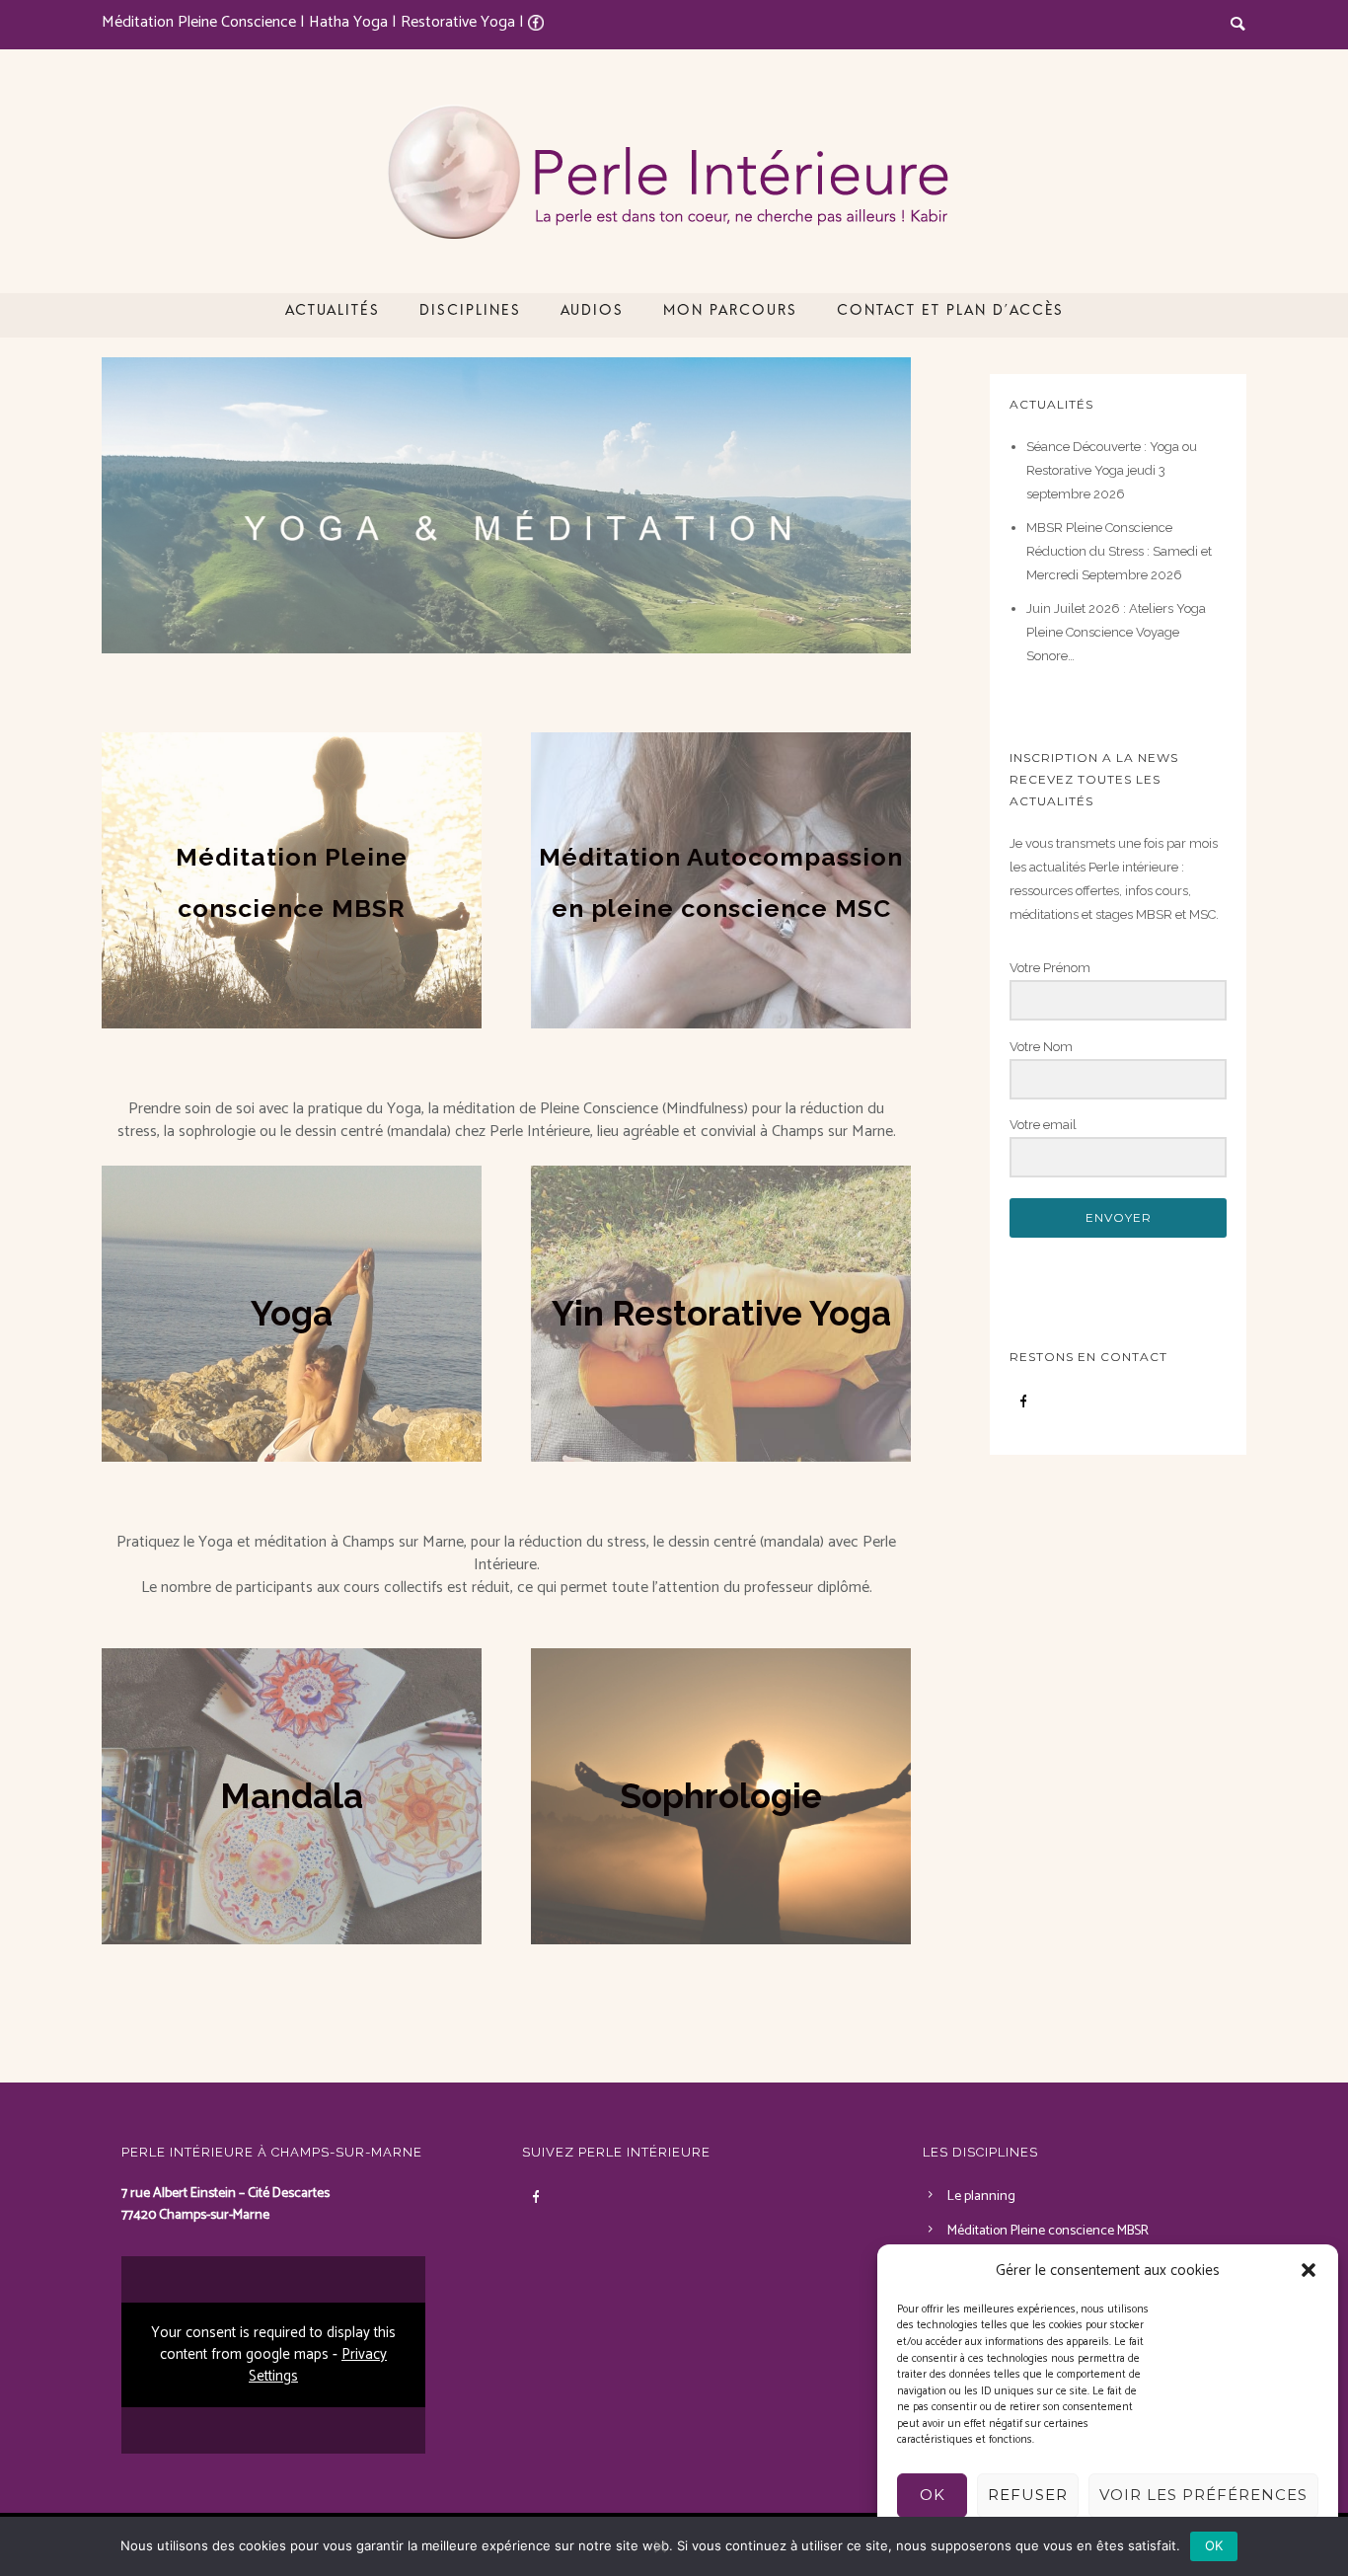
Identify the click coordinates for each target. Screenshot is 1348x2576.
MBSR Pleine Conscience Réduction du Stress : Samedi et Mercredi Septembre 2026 (1119, 551)
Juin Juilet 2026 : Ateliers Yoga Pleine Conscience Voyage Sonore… (1116, 632)
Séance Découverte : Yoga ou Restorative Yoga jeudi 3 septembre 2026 (1112, 470)
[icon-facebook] (1023, 1402)
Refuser (1028, 2495)
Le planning (981, 2197)
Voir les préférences (1203, 2495)
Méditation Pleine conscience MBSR (1048, 2231)
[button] (1309, 2270)
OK (933, 2495)
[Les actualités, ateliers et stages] (506, 505)
